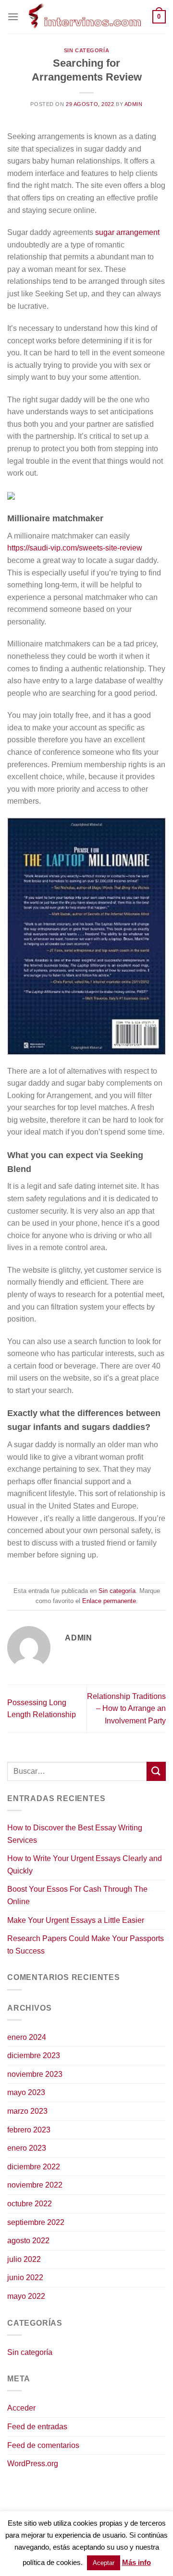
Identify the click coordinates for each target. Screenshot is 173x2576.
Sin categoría (86, 50)
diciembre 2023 (34, 2055)
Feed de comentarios (43, 2445)
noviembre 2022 (35, 2185)
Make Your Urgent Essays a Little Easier (76, 1920)
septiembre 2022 (36, 2222)
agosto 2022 (28, 2241)
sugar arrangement (127, 232)
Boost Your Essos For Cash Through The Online (77, 1895)
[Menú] (13, 17)
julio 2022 (24, 2259)
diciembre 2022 (34, 2167)
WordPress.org (33, 2464)
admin (134, 104)
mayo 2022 (26, 2296)
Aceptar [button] (104, 2563)
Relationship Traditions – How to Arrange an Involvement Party (126, 1709)
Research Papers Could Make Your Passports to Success (86, 1945)
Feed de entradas (37, 2427)
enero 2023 (27, 2148)
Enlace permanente (109, 1601)
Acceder (21, 2408)
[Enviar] (156, 1771)
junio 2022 (25, 2277)
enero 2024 (27, 2037)
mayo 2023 (26, 2092)
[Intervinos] (86, 17)
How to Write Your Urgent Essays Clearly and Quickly (85, 1865)
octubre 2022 (30, 2204)
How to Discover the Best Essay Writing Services (75, 1834)
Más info (136, 2562)
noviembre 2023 (35, 2074)
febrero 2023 (29, 2130)
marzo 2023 (27, 2111)
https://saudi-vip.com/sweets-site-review (75, 548)
